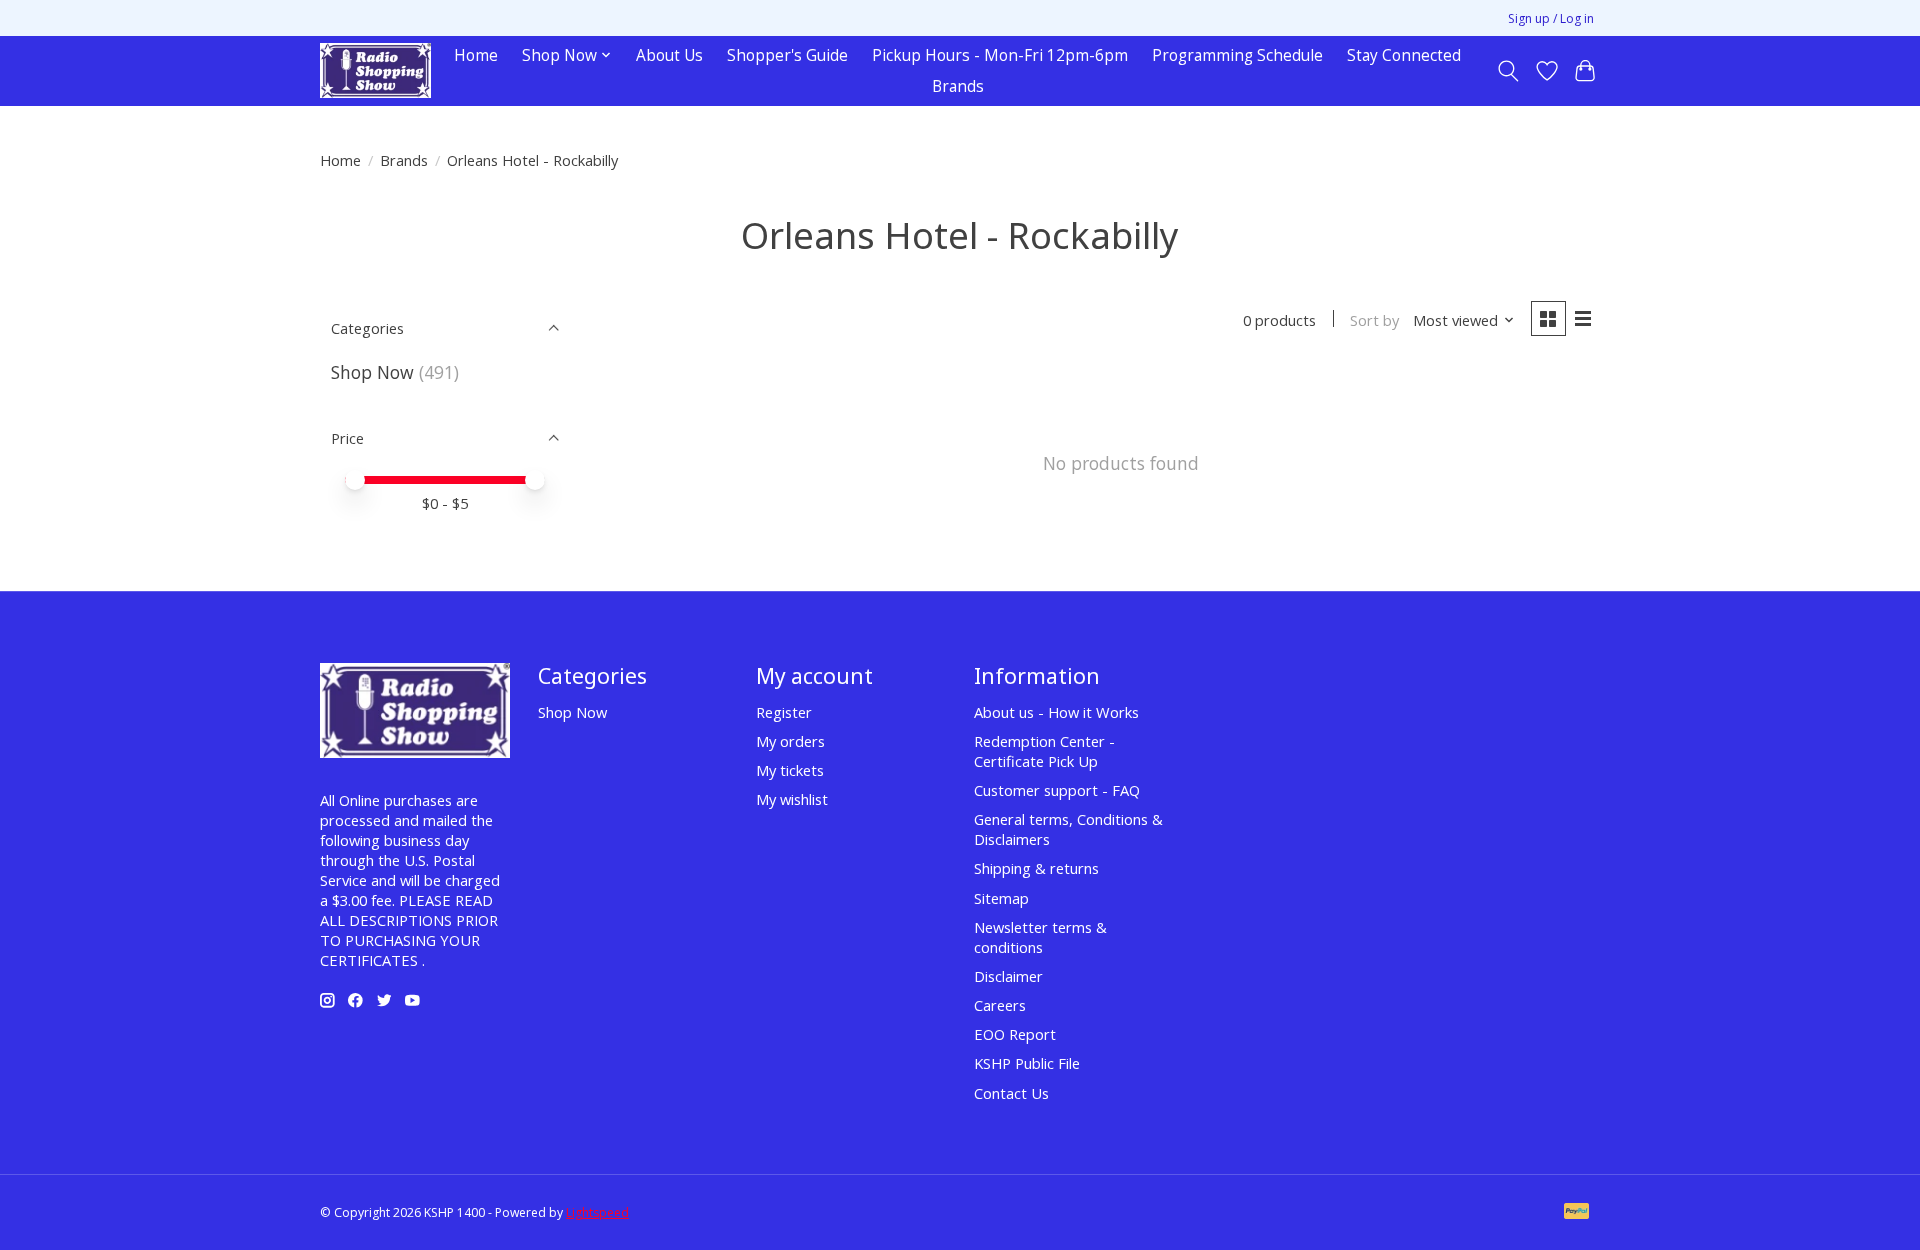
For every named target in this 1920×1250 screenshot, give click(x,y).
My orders (790, 741)
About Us (669, 55)
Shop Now (372, 372)
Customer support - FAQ (1057, 790)
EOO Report (1015, 1034)
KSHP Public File (1027, 1063)
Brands (958, 86)
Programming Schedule (1237, 55)
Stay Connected (1404, 55)
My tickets (790, 770)
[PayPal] (1577, 1213)
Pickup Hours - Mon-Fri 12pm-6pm (1000, 55)
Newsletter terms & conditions (1040, 937)
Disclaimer (1008, 976)
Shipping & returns (1036, 868)
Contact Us (1011, 1093)
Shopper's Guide (787, 55)
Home (476, 55)
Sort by (1374, 320)
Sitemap (1001, 898)
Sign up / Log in (1551, 18)
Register (784, 712)
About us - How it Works (1056, 712)
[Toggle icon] (1508, 71)
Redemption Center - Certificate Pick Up (1044, 751)
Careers (1000, 1005)
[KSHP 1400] (375, 70)
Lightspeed (597, 1212)
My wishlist (792, 799)
